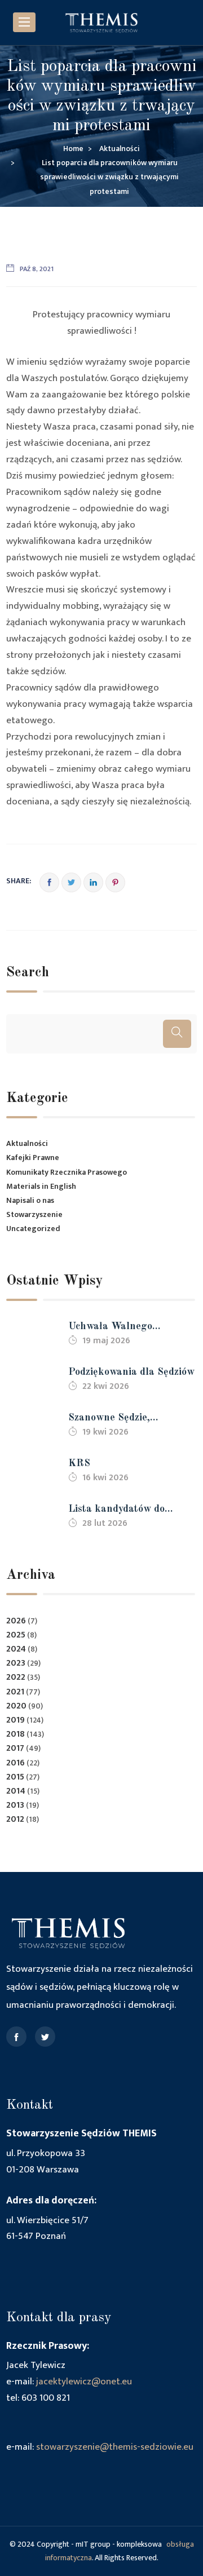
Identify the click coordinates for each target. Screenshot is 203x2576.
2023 (16, 1663)
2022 (16, 1677)
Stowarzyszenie (34, 1214)
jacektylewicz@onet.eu (84, 2382)
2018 (16, 1734)
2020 (16, 1706)
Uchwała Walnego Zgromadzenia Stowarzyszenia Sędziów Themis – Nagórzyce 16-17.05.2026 (124, 1328)
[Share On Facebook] (49, 882)
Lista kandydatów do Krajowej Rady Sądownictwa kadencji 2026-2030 (120, 1510)
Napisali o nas (30, 1200)
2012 (15, 1819)
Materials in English (41, 1186)
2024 (16, 1649)
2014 (16, 1791)
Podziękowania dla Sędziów (131, 1372)
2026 (16, 1621)
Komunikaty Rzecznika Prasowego (67, 1172)
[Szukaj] (177, 1034)
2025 (16, 1635)
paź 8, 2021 (37, 269)
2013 (15, 1805)
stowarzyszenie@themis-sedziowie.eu (115, 2447)
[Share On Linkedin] (93, 882)
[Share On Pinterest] (115, 882)
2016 (16, 1763)
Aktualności (27, 1143)
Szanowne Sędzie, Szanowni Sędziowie (114, 1419)
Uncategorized (33, 1229)
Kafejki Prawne (33, 1158)
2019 (16, 1720)
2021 (15, 1692)
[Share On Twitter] (71, 882)
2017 (15, 1748)
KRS (79, 1463)
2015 (15, 1777)
